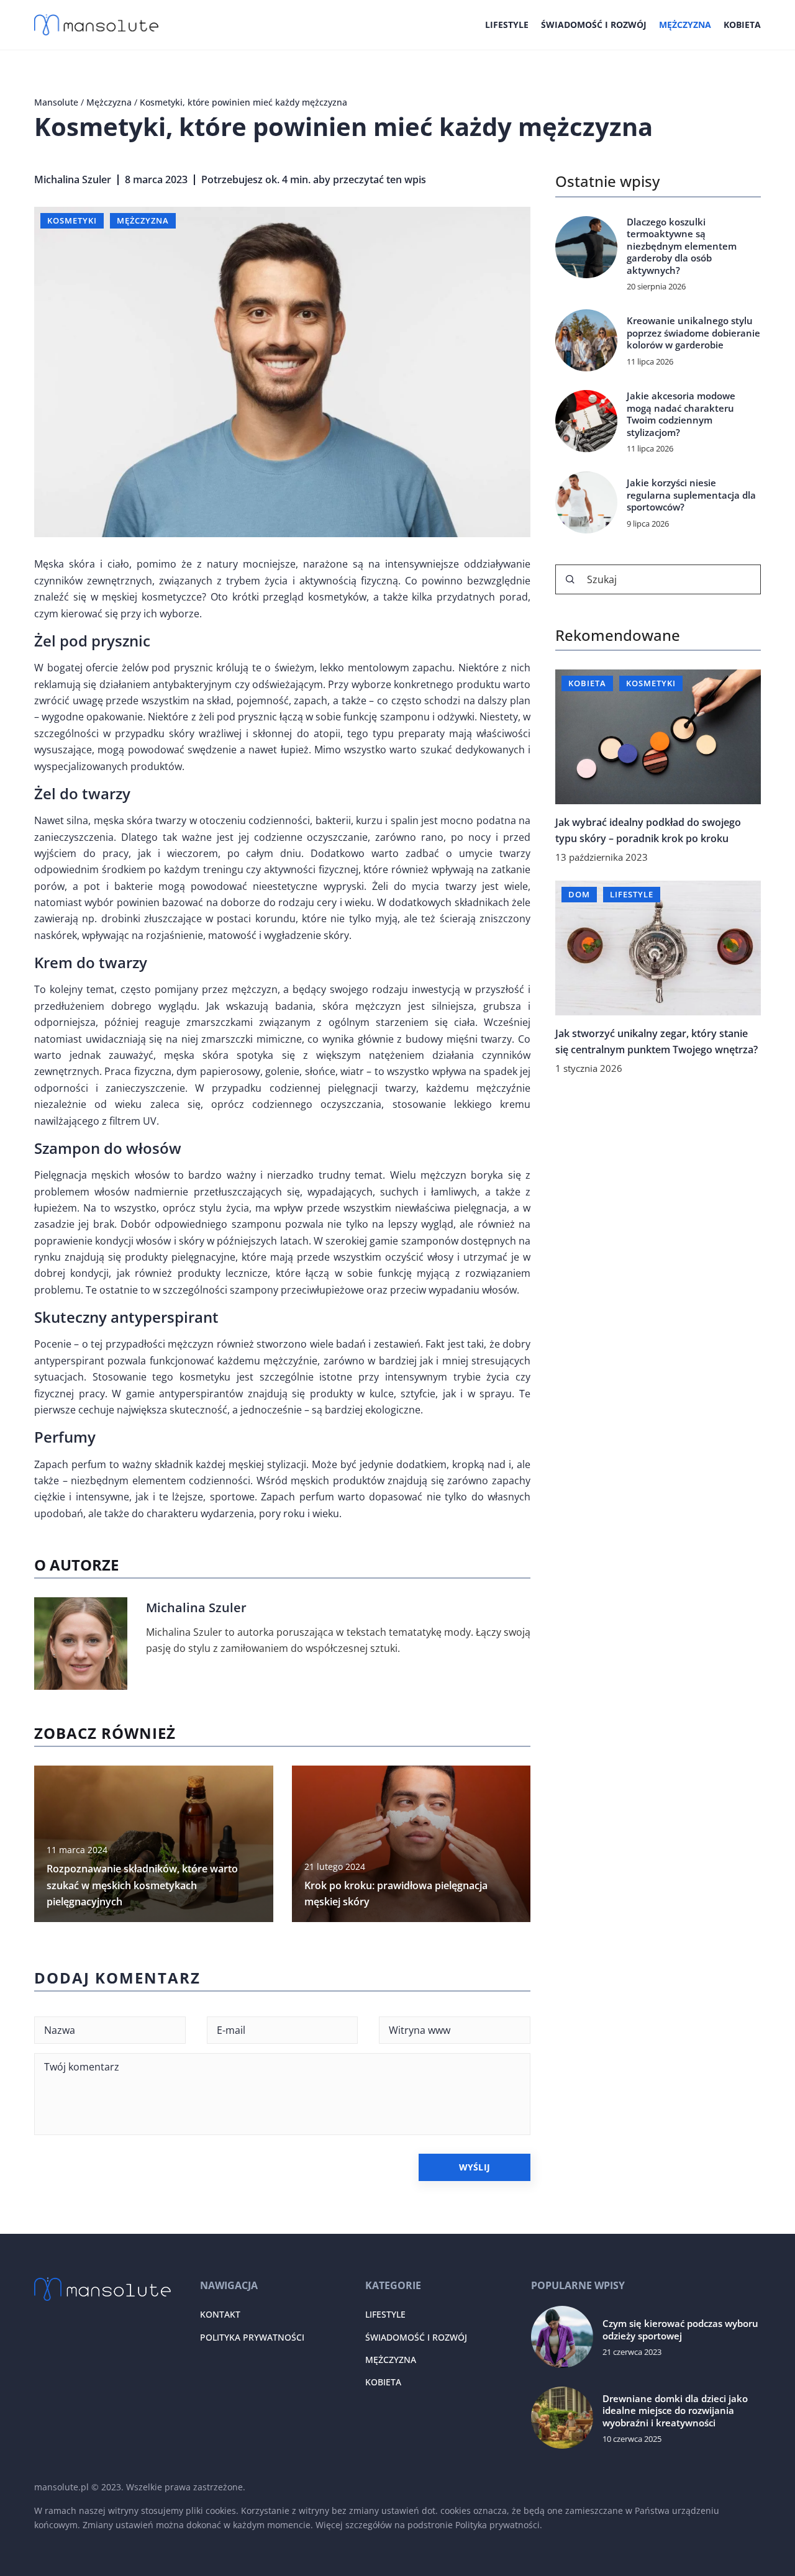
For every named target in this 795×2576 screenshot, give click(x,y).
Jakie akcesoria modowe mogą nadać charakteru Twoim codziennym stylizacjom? (681, 414)
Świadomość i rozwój (594, 25)
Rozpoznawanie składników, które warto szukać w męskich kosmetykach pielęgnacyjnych (142, 1885)
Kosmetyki (72, 220)
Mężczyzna (685, 25)
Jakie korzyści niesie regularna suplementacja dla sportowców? (691, 495)
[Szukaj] (570, 579)
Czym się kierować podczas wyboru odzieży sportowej (680, 2330)
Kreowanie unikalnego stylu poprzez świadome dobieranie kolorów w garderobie (693, 333)
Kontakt (220, 2314)
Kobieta (742, 25)
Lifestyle (507, 25)
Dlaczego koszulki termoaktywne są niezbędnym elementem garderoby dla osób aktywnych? (682, 246)
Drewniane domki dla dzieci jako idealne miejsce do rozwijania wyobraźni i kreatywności (675, 2411)
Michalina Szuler (73, 179)
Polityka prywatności (252, 2337)
